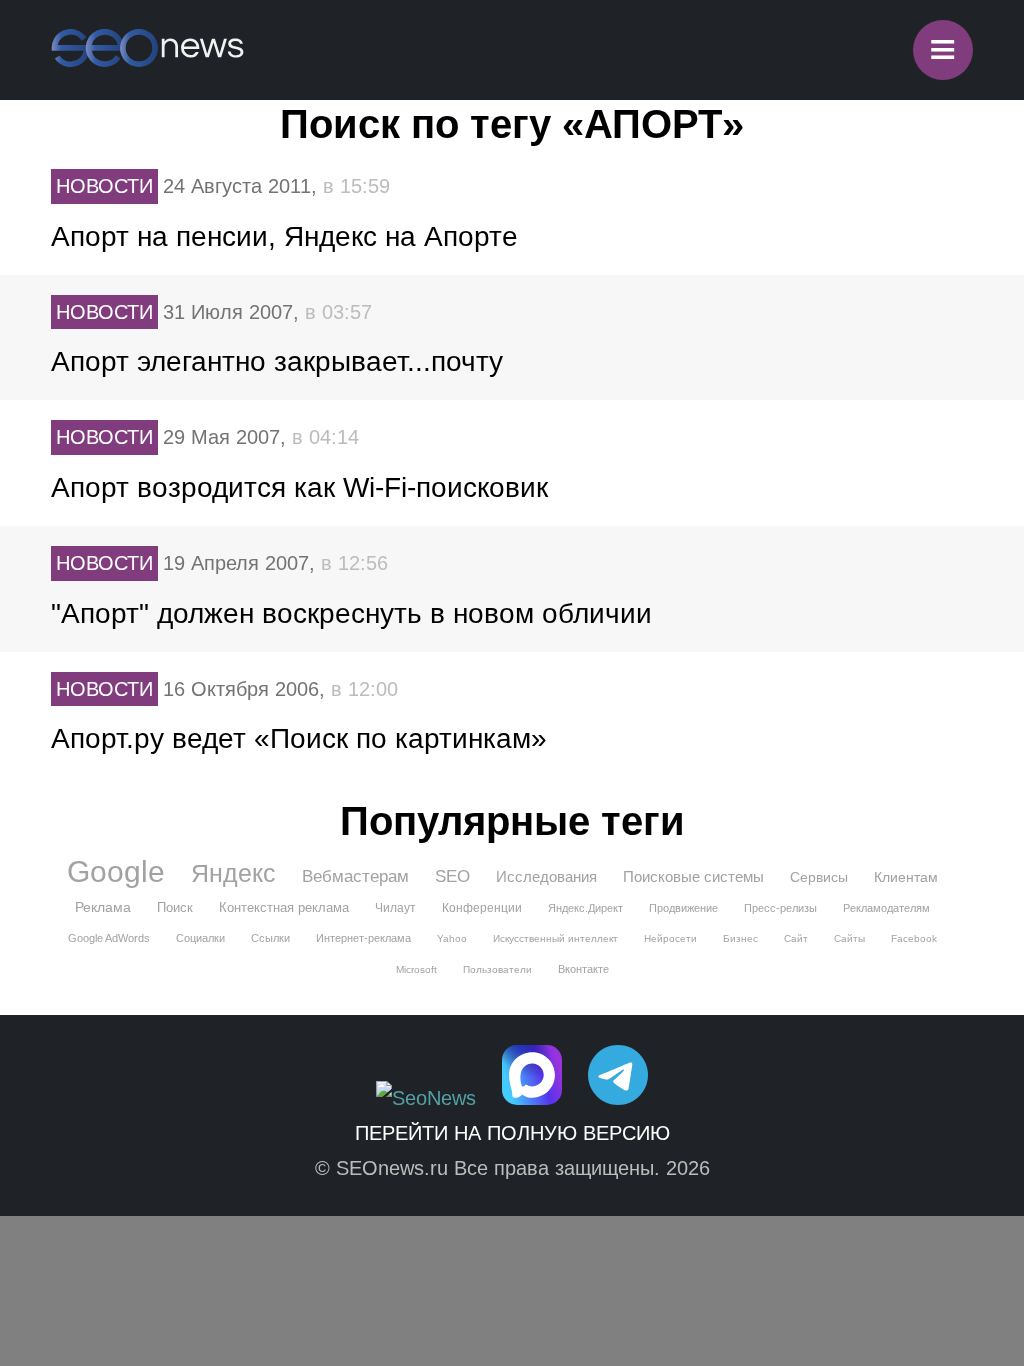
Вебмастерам (355, 876)
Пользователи (497, 969)
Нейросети (670, 938)
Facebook (914, 938)
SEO (452, 876)
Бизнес (740, 938)
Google (116, 872)
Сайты (849, 938)
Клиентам (906, 877)
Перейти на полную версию (512, 1133)
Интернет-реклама (363, 938)
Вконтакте (583, 969)
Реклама (103, 907)
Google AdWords (109, 938)
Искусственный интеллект (555, 938)
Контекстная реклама (284, 907)
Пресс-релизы (780, 908)
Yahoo (452, 938)
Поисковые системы (693, 876)
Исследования (546, 876)
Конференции (482, 908)
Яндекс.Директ (585, 908)
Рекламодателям (886, 908)
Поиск (175, 907)
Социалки (200, 938)
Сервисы (819, 877)
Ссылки (270, 938)
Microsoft (416, 969)
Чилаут (395, 908)
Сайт (796, 938)
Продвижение (683, 908)
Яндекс (233, 873)
